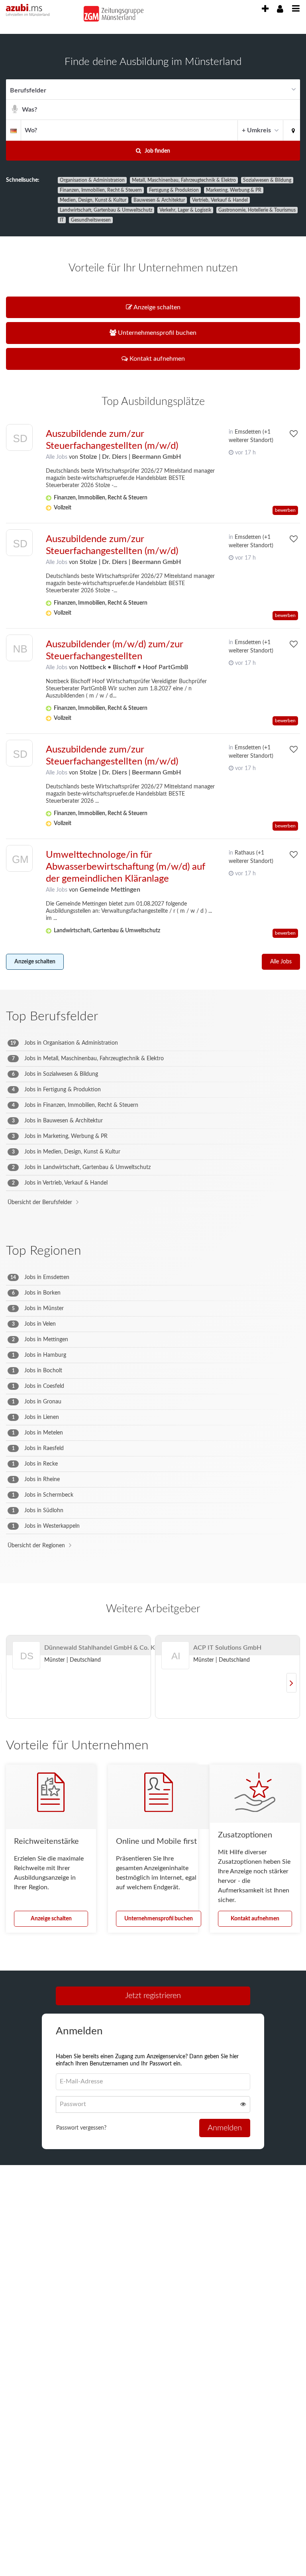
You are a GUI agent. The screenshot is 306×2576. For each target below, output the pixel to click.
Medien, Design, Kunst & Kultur (93, 200)
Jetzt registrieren (153, 1996)
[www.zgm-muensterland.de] (110, 12)
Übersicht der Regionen (36, 1546)
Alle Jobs (57, 457)
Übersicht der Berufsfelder (40, 1203)
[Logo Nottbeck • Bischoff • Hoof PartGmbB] (19, 650)
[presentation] (265, 9)
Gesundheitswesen (91, 220)
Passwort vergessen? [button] (81, 2128)
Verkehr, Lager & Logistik (185, 210)
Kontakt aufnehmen (255, 1919)
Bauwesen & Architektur (159, 200)
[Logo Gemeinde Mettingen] (19, 860)
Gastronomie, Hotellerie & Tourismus (257, 210)
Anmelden (225, 2128)
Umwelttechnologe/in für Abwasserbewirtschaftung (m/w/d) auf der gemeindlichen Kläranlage (126, 867)
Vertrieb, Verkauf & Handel (220, 200)
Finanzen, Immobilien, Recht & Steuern (101, 190)
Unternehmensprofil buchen (159, 1919)
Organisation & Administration (92, 180)
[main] (153, 1112)
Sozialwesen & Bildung (267, 180)
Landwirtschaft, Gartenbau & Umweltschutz (106, 210)
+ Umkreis (256, 130)
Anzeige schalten (35, 962)
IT (62, 220)
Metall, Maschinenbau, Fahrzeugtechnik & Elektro (184, 180)
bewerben (285, 510)
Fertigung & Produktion (174, 190)
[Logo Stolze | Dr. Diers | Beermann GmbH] (19, 439)
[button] (292, 130)
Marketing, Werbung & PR (234, 190)
